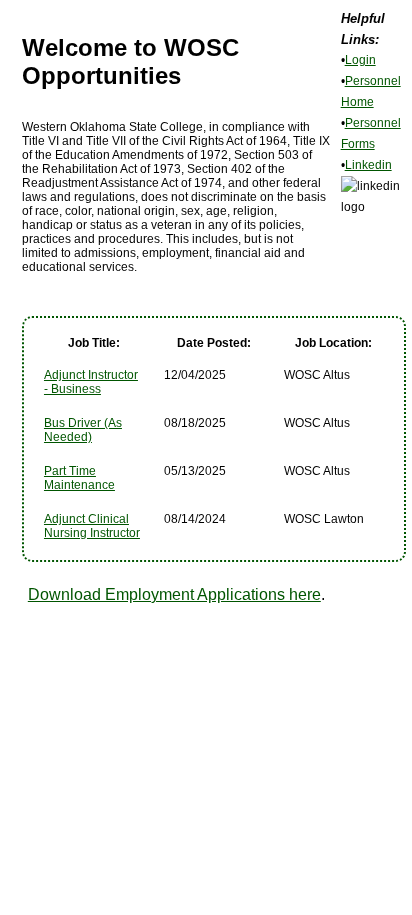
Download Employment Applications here (174, 594)
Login (360, 60)
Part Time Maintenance (79, 478)
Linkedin (368, 165)
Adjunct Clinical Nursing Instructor (92, 526)
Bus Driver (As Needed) (83, 430)
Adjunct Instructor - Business (91, 382)
